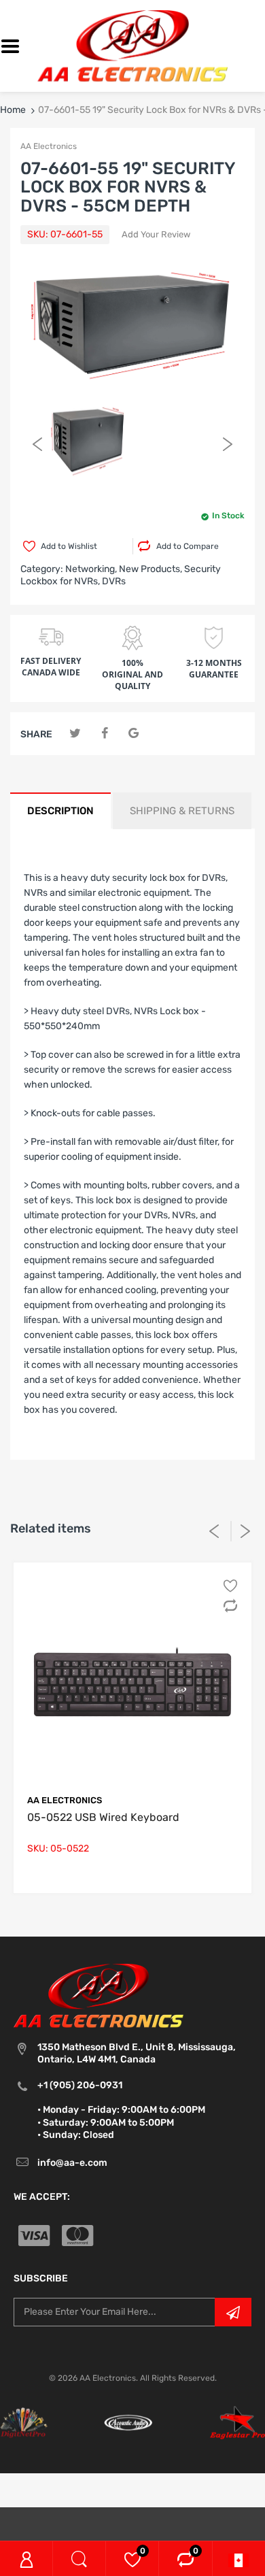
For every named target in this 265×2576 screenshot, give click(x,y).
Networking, (91, 569)
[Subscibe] (233, 2312)
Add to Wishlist (69, 546)
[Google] (134, 734)
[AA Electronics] (132, 45)
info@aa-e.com (72, 2163)
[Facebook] (104, 734)
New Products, (151, 569)
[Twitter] (75, 734)
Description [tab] (60, 811)
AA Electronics (49, 146)
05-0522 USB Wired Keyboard (103, 1817)
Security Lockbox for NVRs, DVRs (121, 575)
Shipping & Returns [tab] (182, 811)
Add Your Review (156, 234)
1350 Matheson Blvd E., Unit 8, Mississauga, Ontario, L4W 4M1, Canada (137, 2053)
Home (13, 110)
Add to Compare (188, 546)
